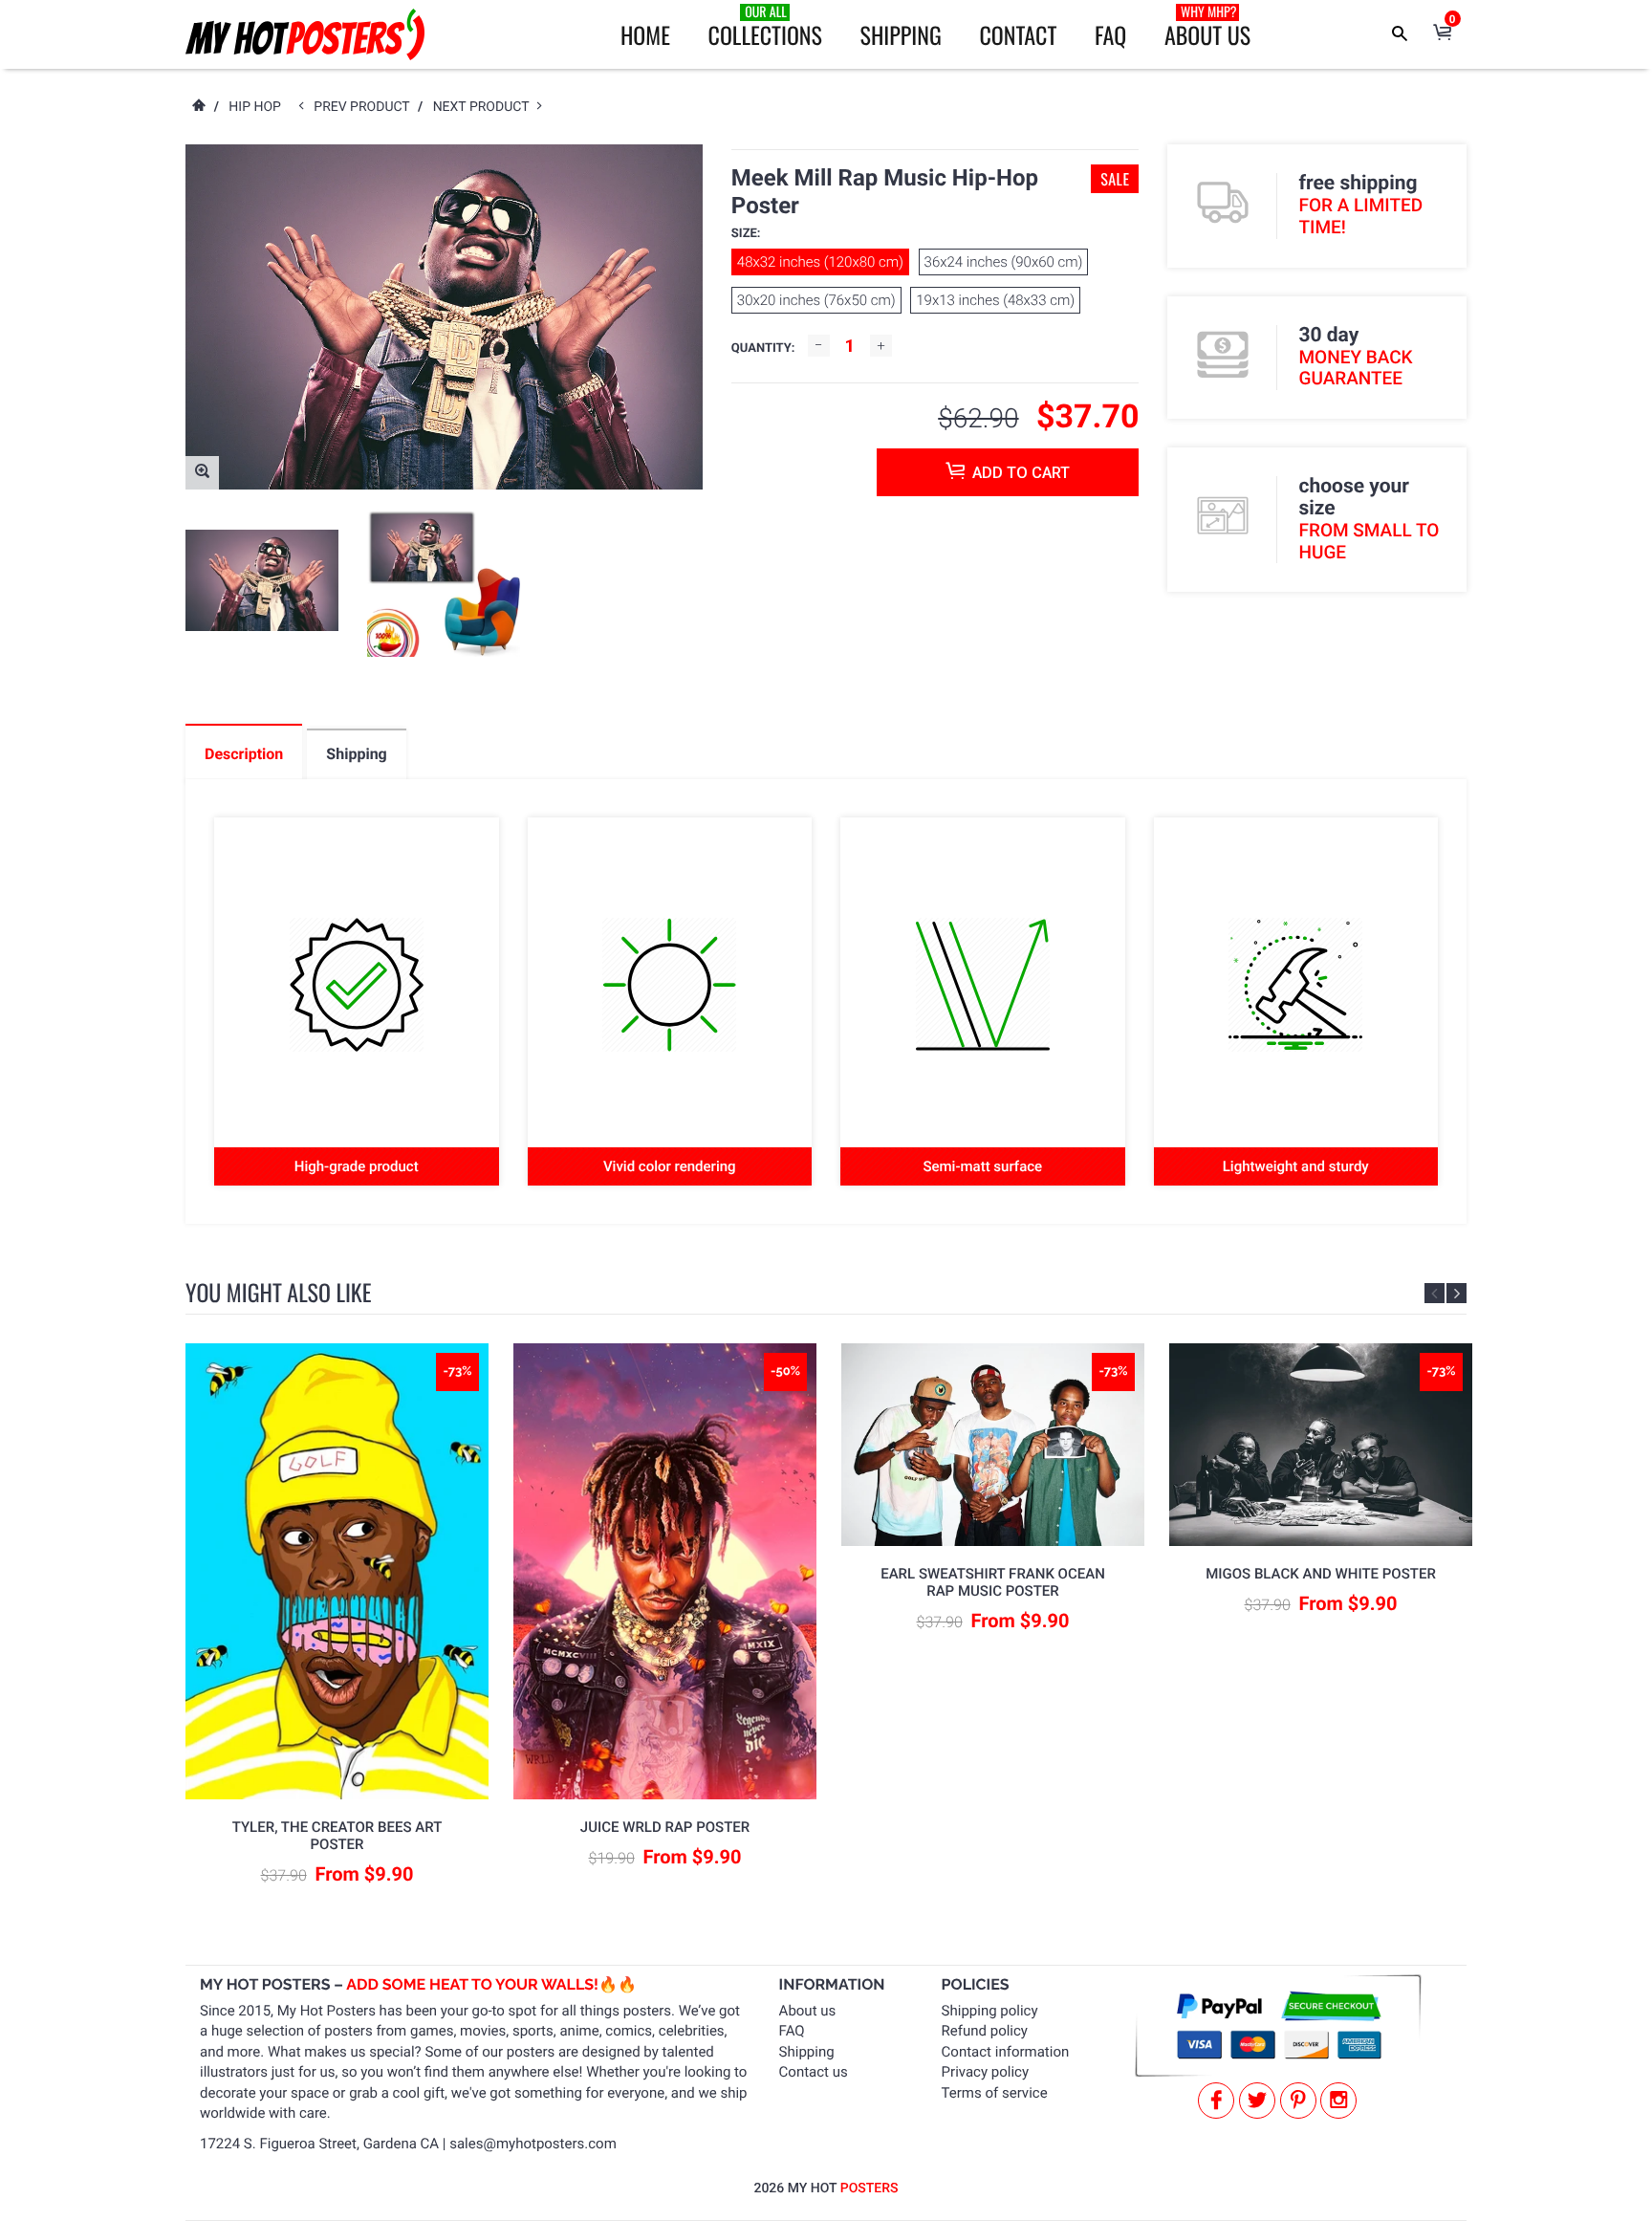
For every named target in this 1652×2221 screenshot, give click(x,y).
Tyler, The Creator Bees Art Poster (337, 1836)
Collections (765, 27)
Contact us (814, 2072)
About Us (1207, 27)
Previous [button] (1435, 1293)
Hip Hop (255, 107)
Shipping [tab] (356, 754)
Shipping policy (990, 2011)
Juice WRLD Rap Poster (665, 1827)
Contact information (1006, 2052)
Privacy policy (985, 2072)
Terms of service (995, 2093)
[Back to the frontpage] (198, 107)
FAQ (1110, 34)
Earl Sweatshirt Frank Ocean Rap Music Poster (993, 1582)
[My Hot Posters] (305, 34)
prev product (366, 107)
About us (808, 2011)
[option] (262, 581)
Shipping (901, 34)
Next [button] (1456, 1293)
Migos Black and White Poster (1321, 1574)
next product (485, 107)
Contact (1018, 34)
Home (645, 34)
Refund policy (985, 2031)
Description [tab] (244, 754)
